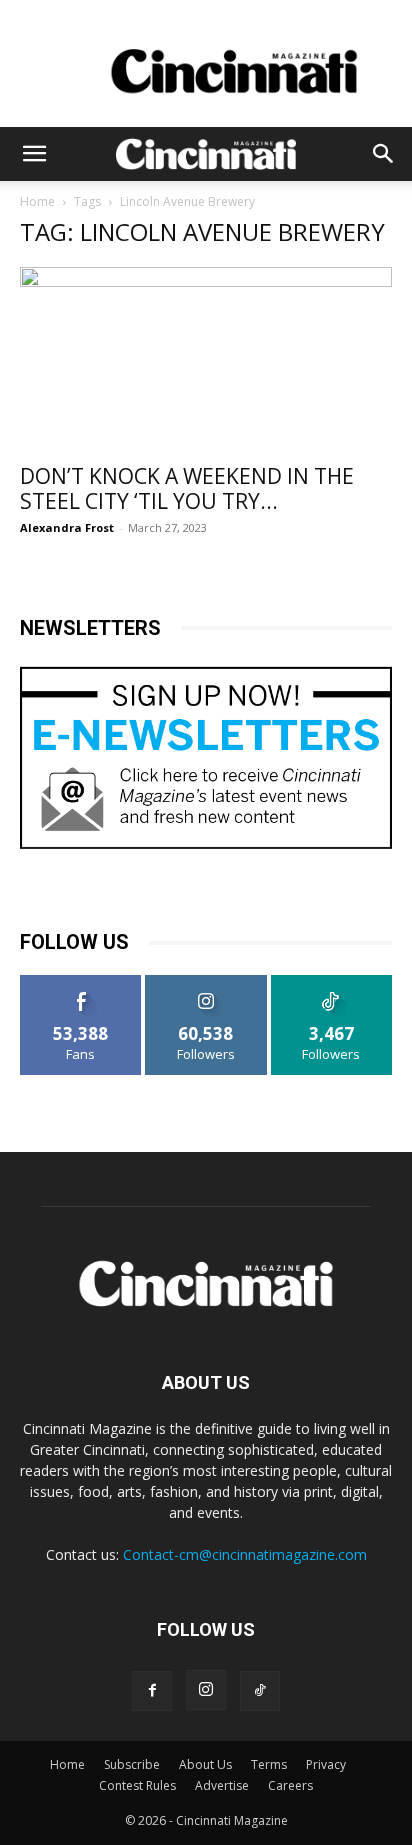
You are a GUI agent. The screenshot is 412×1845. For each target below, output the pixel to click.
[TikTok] (260, 1691)
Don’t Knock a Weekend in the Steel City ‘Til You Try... (187, 488)
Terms (269, 1764)
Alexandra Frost (67, 527)
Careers (290, 1785)
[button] (34, 154)
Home (37, 201)
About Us (205, 1764)
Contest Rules (137, 1785)
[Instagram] (206, 1690)
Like (81, 982)
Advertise (222, 1785)
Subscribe (132, 1764)
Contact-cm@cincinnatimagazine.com (245, 1554)
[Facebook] (152, 1691)
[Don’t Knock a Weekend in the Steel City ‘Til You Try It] (206, 359)
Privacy (326, 1764)
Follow (206, 982)
